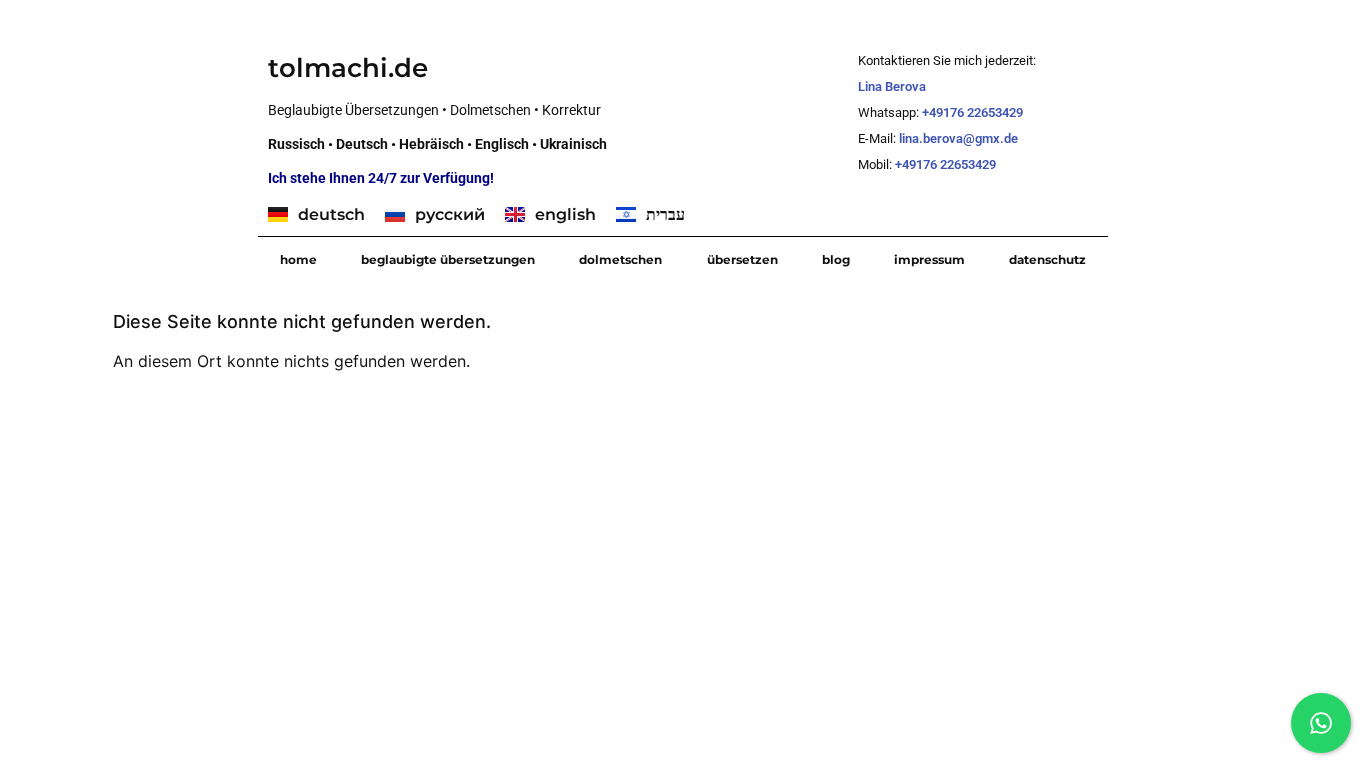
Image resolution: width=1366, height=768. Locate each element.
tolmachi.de (348, 68)
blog (836, 259)
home (298, 259)
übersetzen (742, 259)
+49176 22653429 (972, 112)
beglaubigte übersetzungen (448, 259)
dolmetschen (620, 259)
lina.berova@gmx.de (960, 138)
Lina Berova (892, 86)
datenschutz (1047, 259)
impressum (929, 259)
